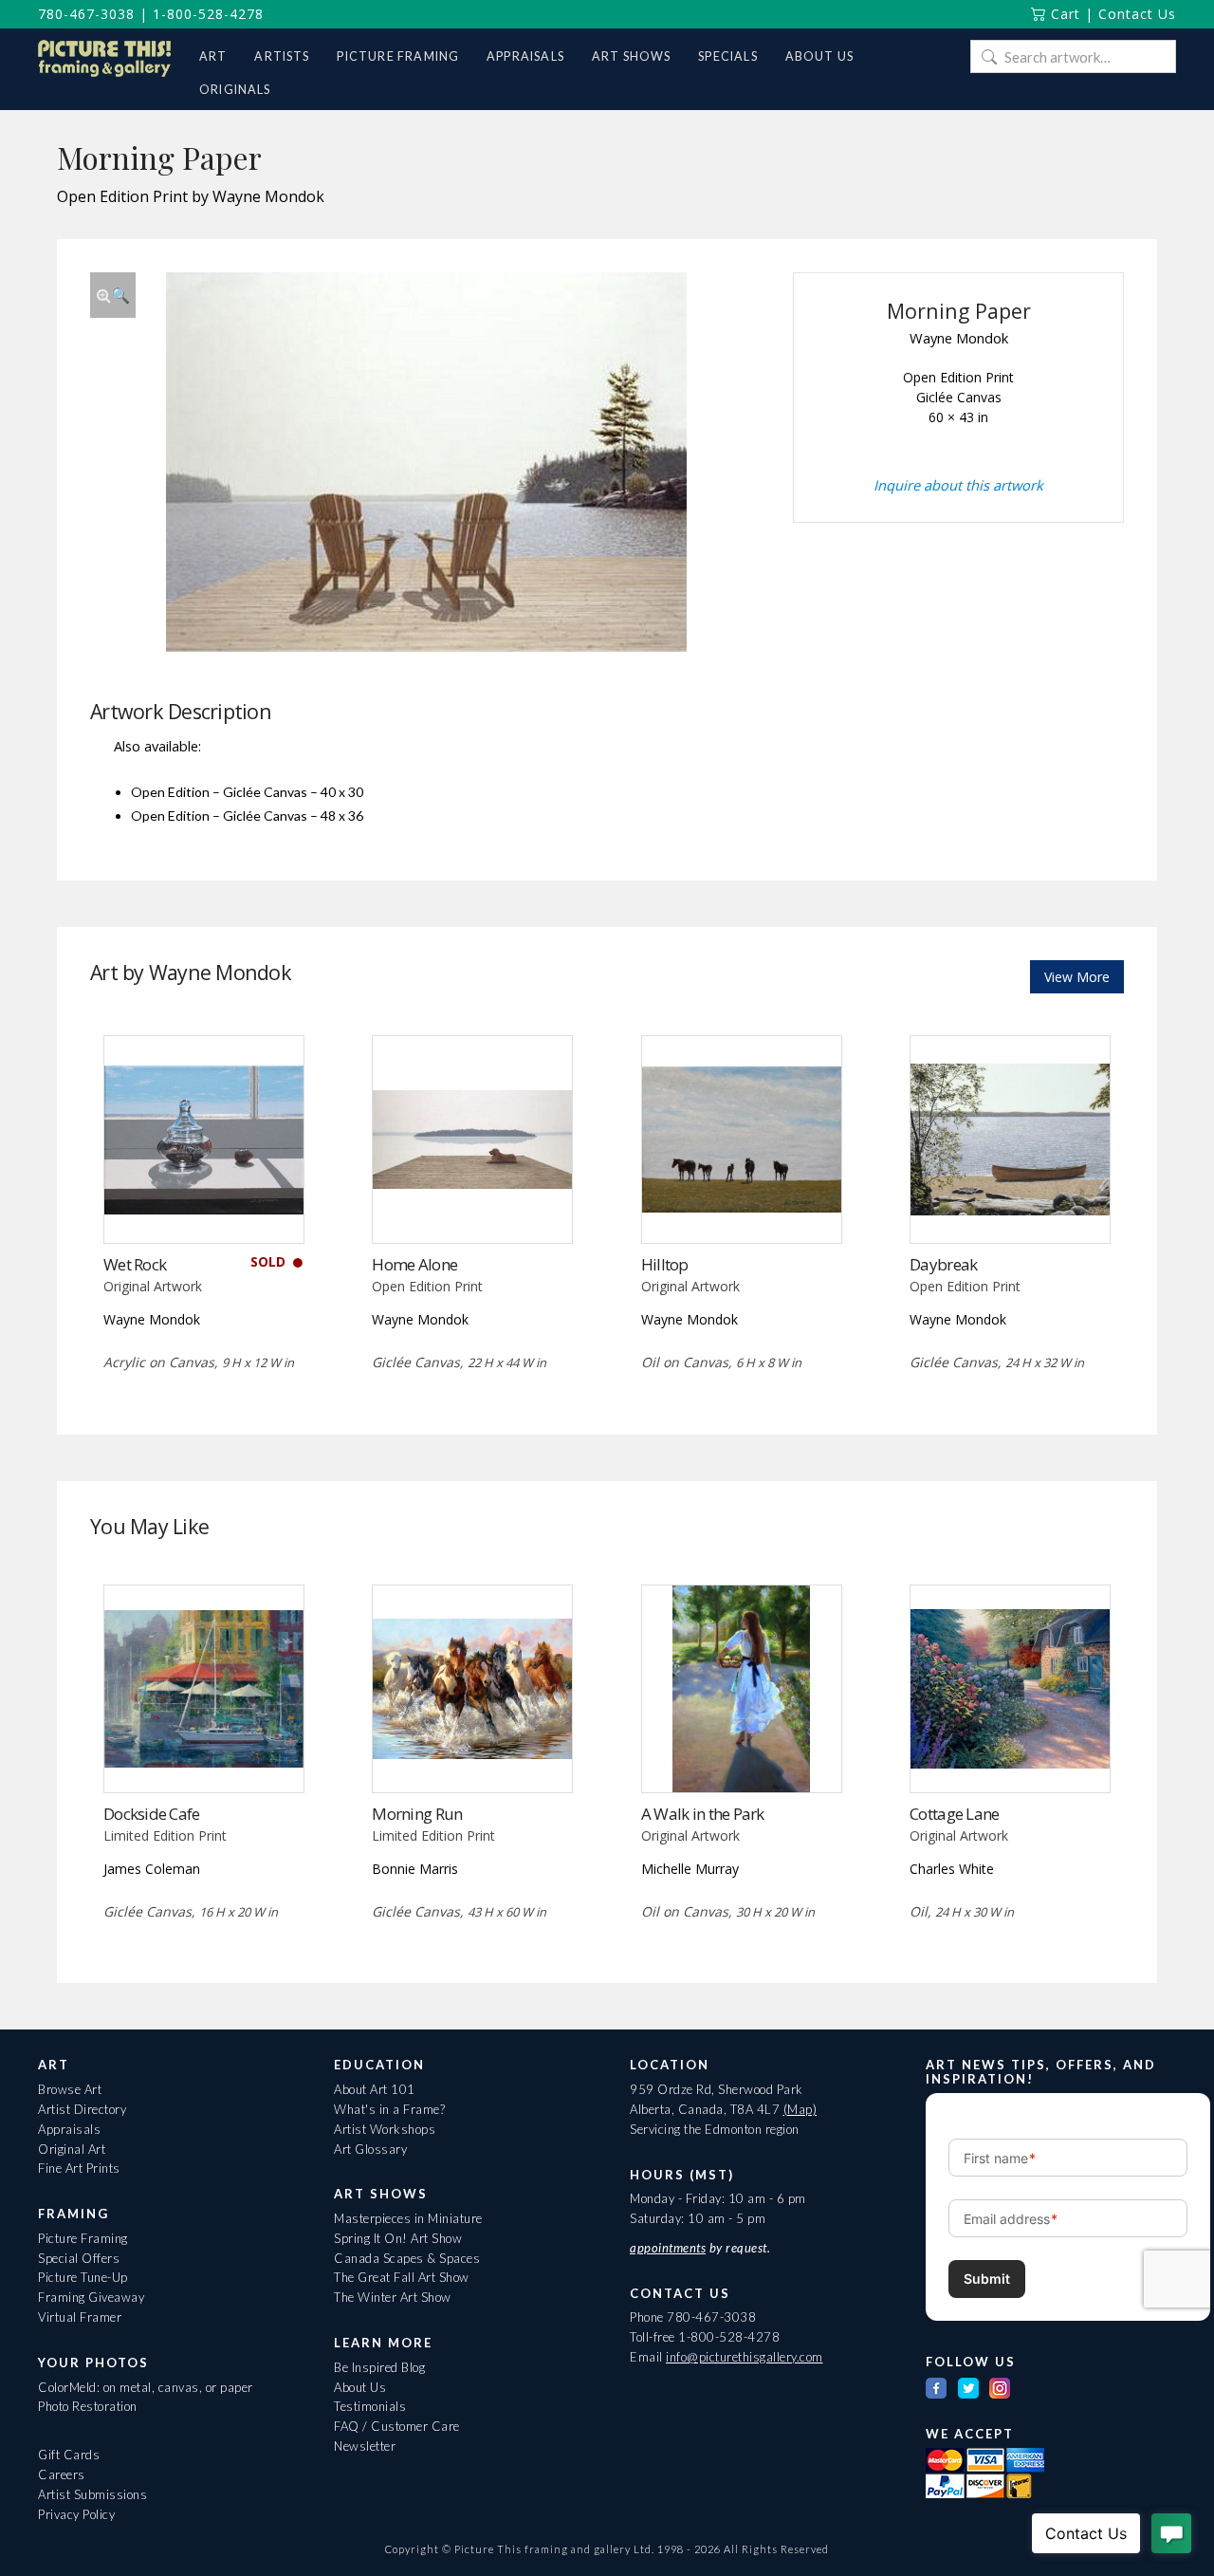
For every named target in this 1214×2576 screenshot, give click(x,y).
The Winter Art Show (393, 2297)
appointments (668, 2248)
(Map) (800, 2109)
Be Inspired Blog (379, 2367)
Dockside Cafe (152, 1814)
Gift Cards (69, 2455)
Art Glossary (370, 2149)
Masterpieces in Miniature (408, 2218)
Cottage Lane (954, 1814)
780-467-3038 (86, 14)
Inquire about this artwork (958, 485)
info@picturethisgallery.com (745, 2357)
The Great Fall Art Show (402, 2277)
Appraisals (69, 2129)
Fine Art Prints (79, 2168)
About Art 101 (375, 2089)
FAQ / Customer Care (397, 2426)
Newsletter (365, 2446)
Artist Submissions (92, 2494)
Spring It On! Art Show (398, 2238)
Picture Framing (83, 2238)
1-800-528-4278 (208, 14)
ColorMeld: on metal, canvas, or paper (146, 2387)
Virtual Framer (80, 2317)
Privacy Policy (76, 2514)
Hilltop (665, 1264)
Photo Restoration (88, 2406)
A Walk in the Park (703, 1814)
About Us (360, 2387)
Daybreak (943, 1264)
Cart (1063, 14)
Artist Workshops (385, 2129)
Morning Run (417, 1814)
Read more (203, 1204)
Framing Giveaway (91, 2297)
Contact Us (1137, 14)
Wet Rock (135, 1264)
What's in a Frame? (389, 2109)
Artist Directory (82, 2109)
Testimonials (370, 2406)
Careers (62, 2474)
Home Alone (414, 1264)
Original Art (72, 2149)
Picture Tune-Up (83, 2277)
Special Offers (79, 2258)
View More (1077, 977)
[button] (113, 295)
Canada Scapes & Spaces (407, 2258)
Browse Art (70, 2089)
